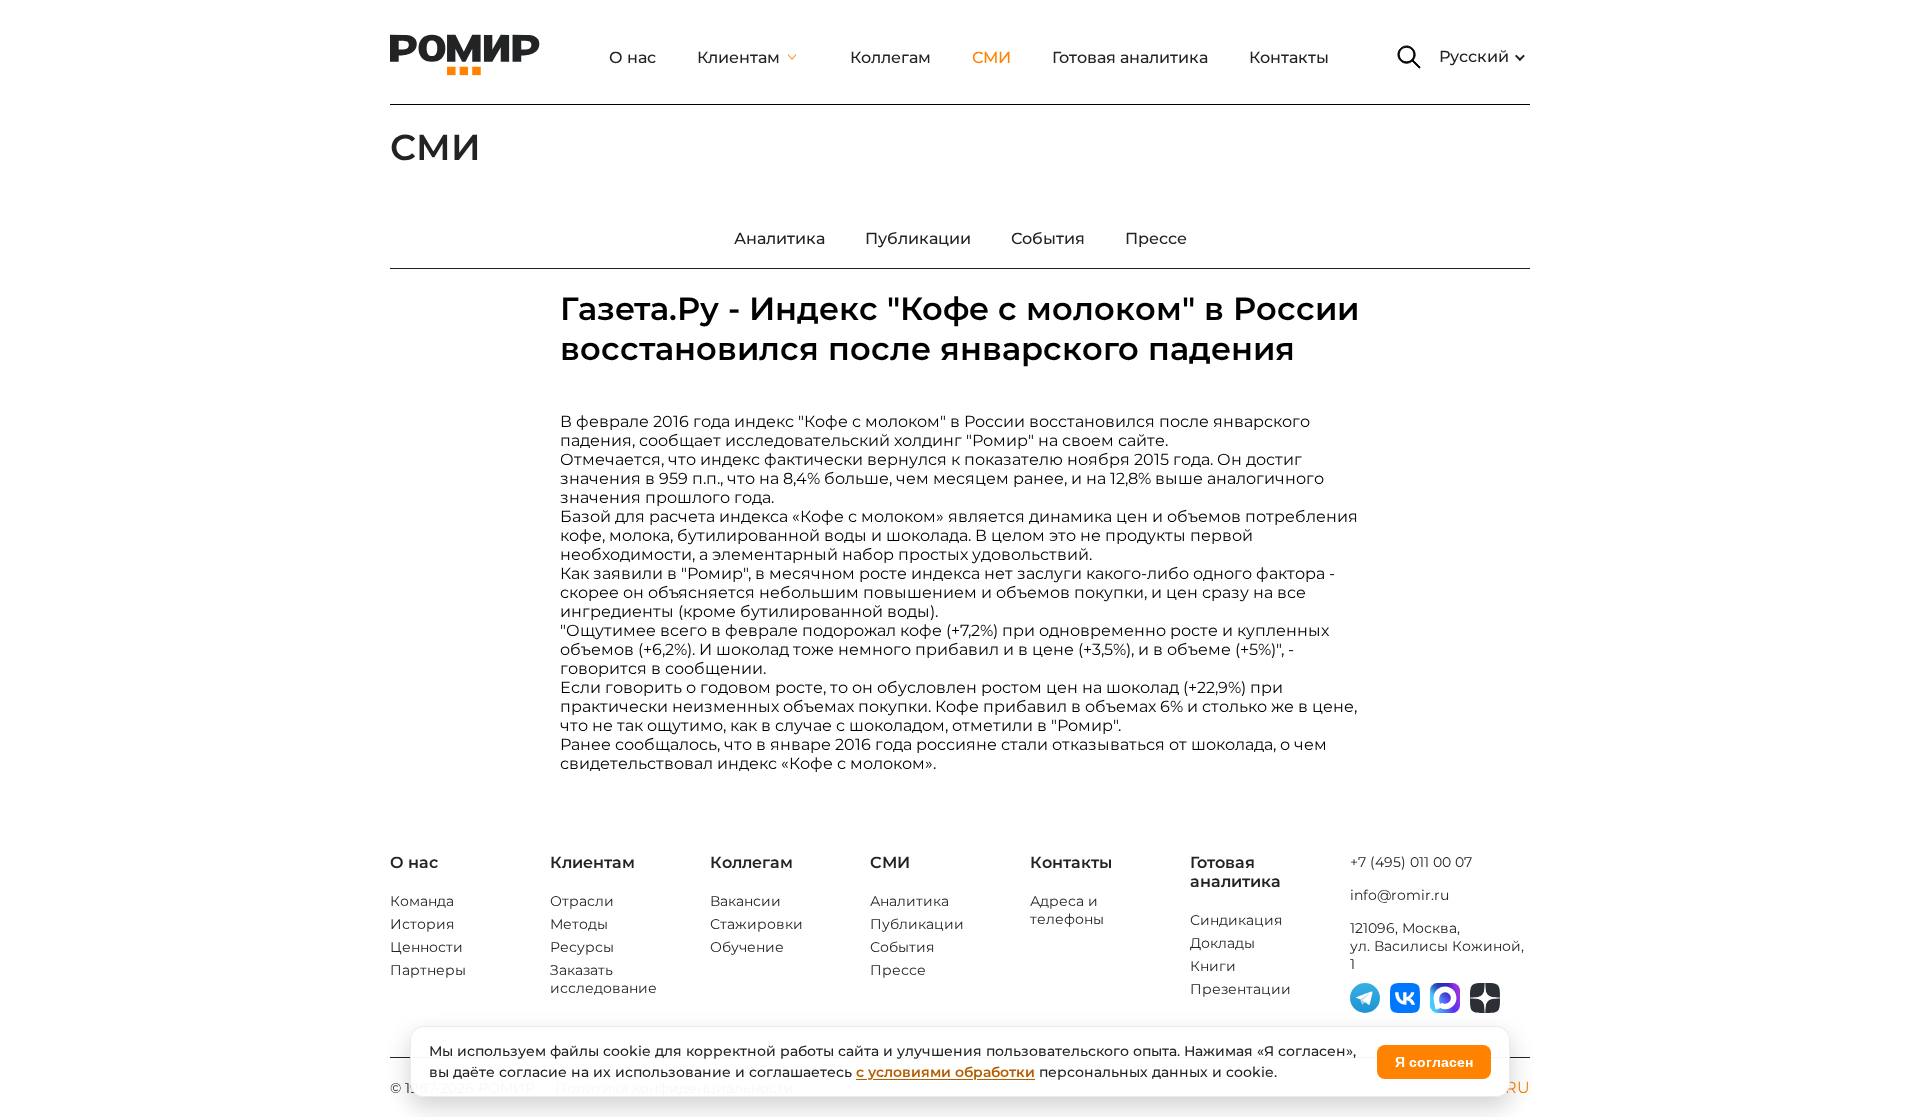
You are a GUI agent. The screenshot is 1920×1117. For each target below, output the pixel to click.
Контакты (1289, 57)
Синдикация (1236, 920)
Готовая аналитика (1130, 57)
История (422, 924)
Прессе (898, 970)
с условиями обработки (945, 1072)
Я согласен (1434, 1062)
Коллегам (890, 57)
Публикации (917, 924)
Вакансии (745, 901)
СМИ (991, 57)
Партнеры (428, 970)
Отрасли (582, 901)
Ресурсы (582, 947)
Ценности (426, 947)
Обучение (747, 947)
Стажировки (756, 924)
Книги (1213, 966)
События (902, 947)
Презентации (1240, 989)
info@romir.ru (1399, 895)
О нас (632, 57)
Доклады (1222, 943)
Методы (579, 924)
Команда (422, 901)
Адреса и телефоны (1067, 910)
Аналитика (909, 901)
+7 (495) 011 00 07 (1411, 862)
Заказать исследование (603, 979)
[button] (1409, 57)
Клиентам (738, 57)
